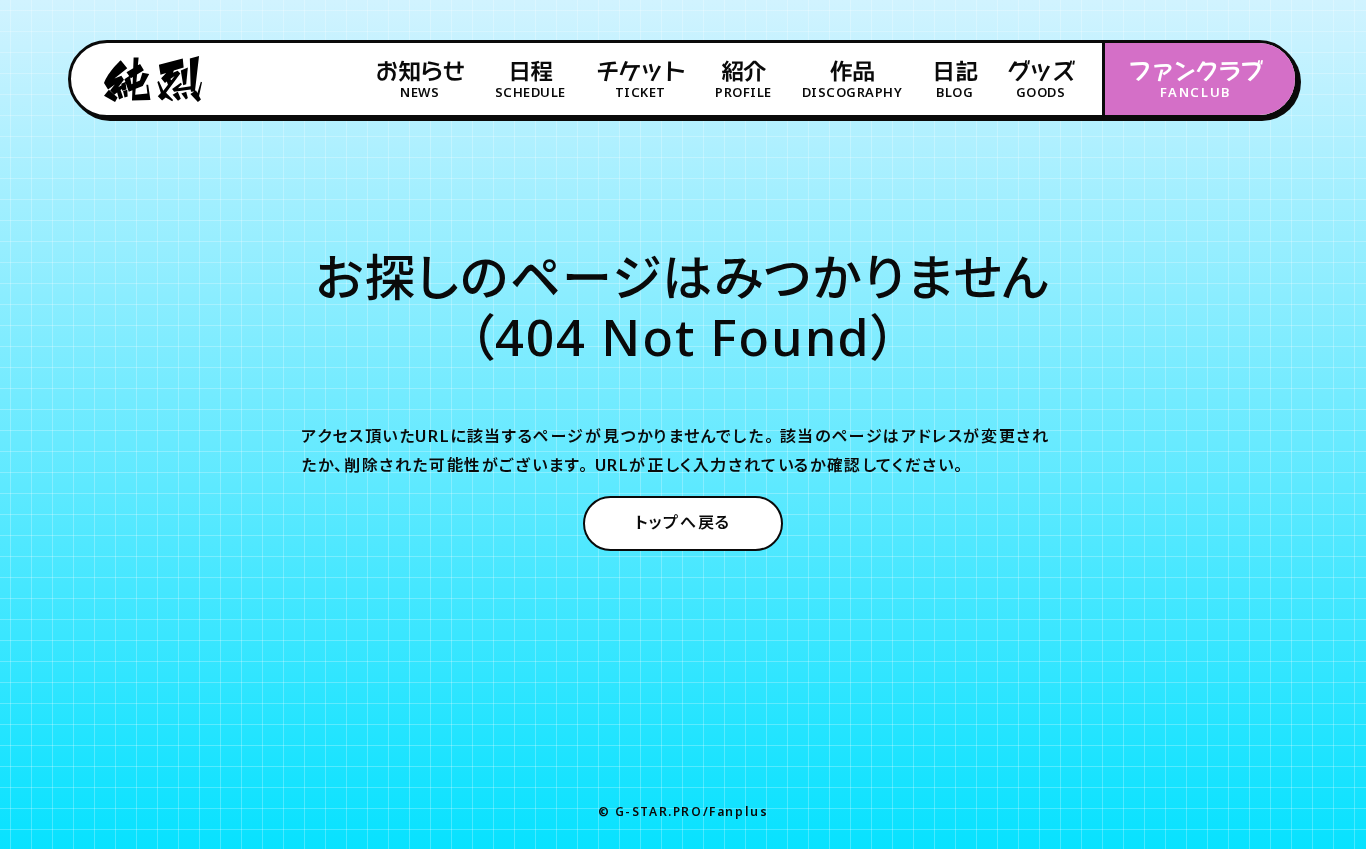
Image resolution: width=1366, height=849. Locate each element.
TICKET (640, 80)
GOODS (1040, 80)
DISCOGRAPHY (852, 80)
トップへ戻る (683, 522)
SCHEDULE (530, 80)
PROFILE (743, 80)
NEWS (419, 80)
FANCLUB (1195, 80)
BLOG (954, 80)
